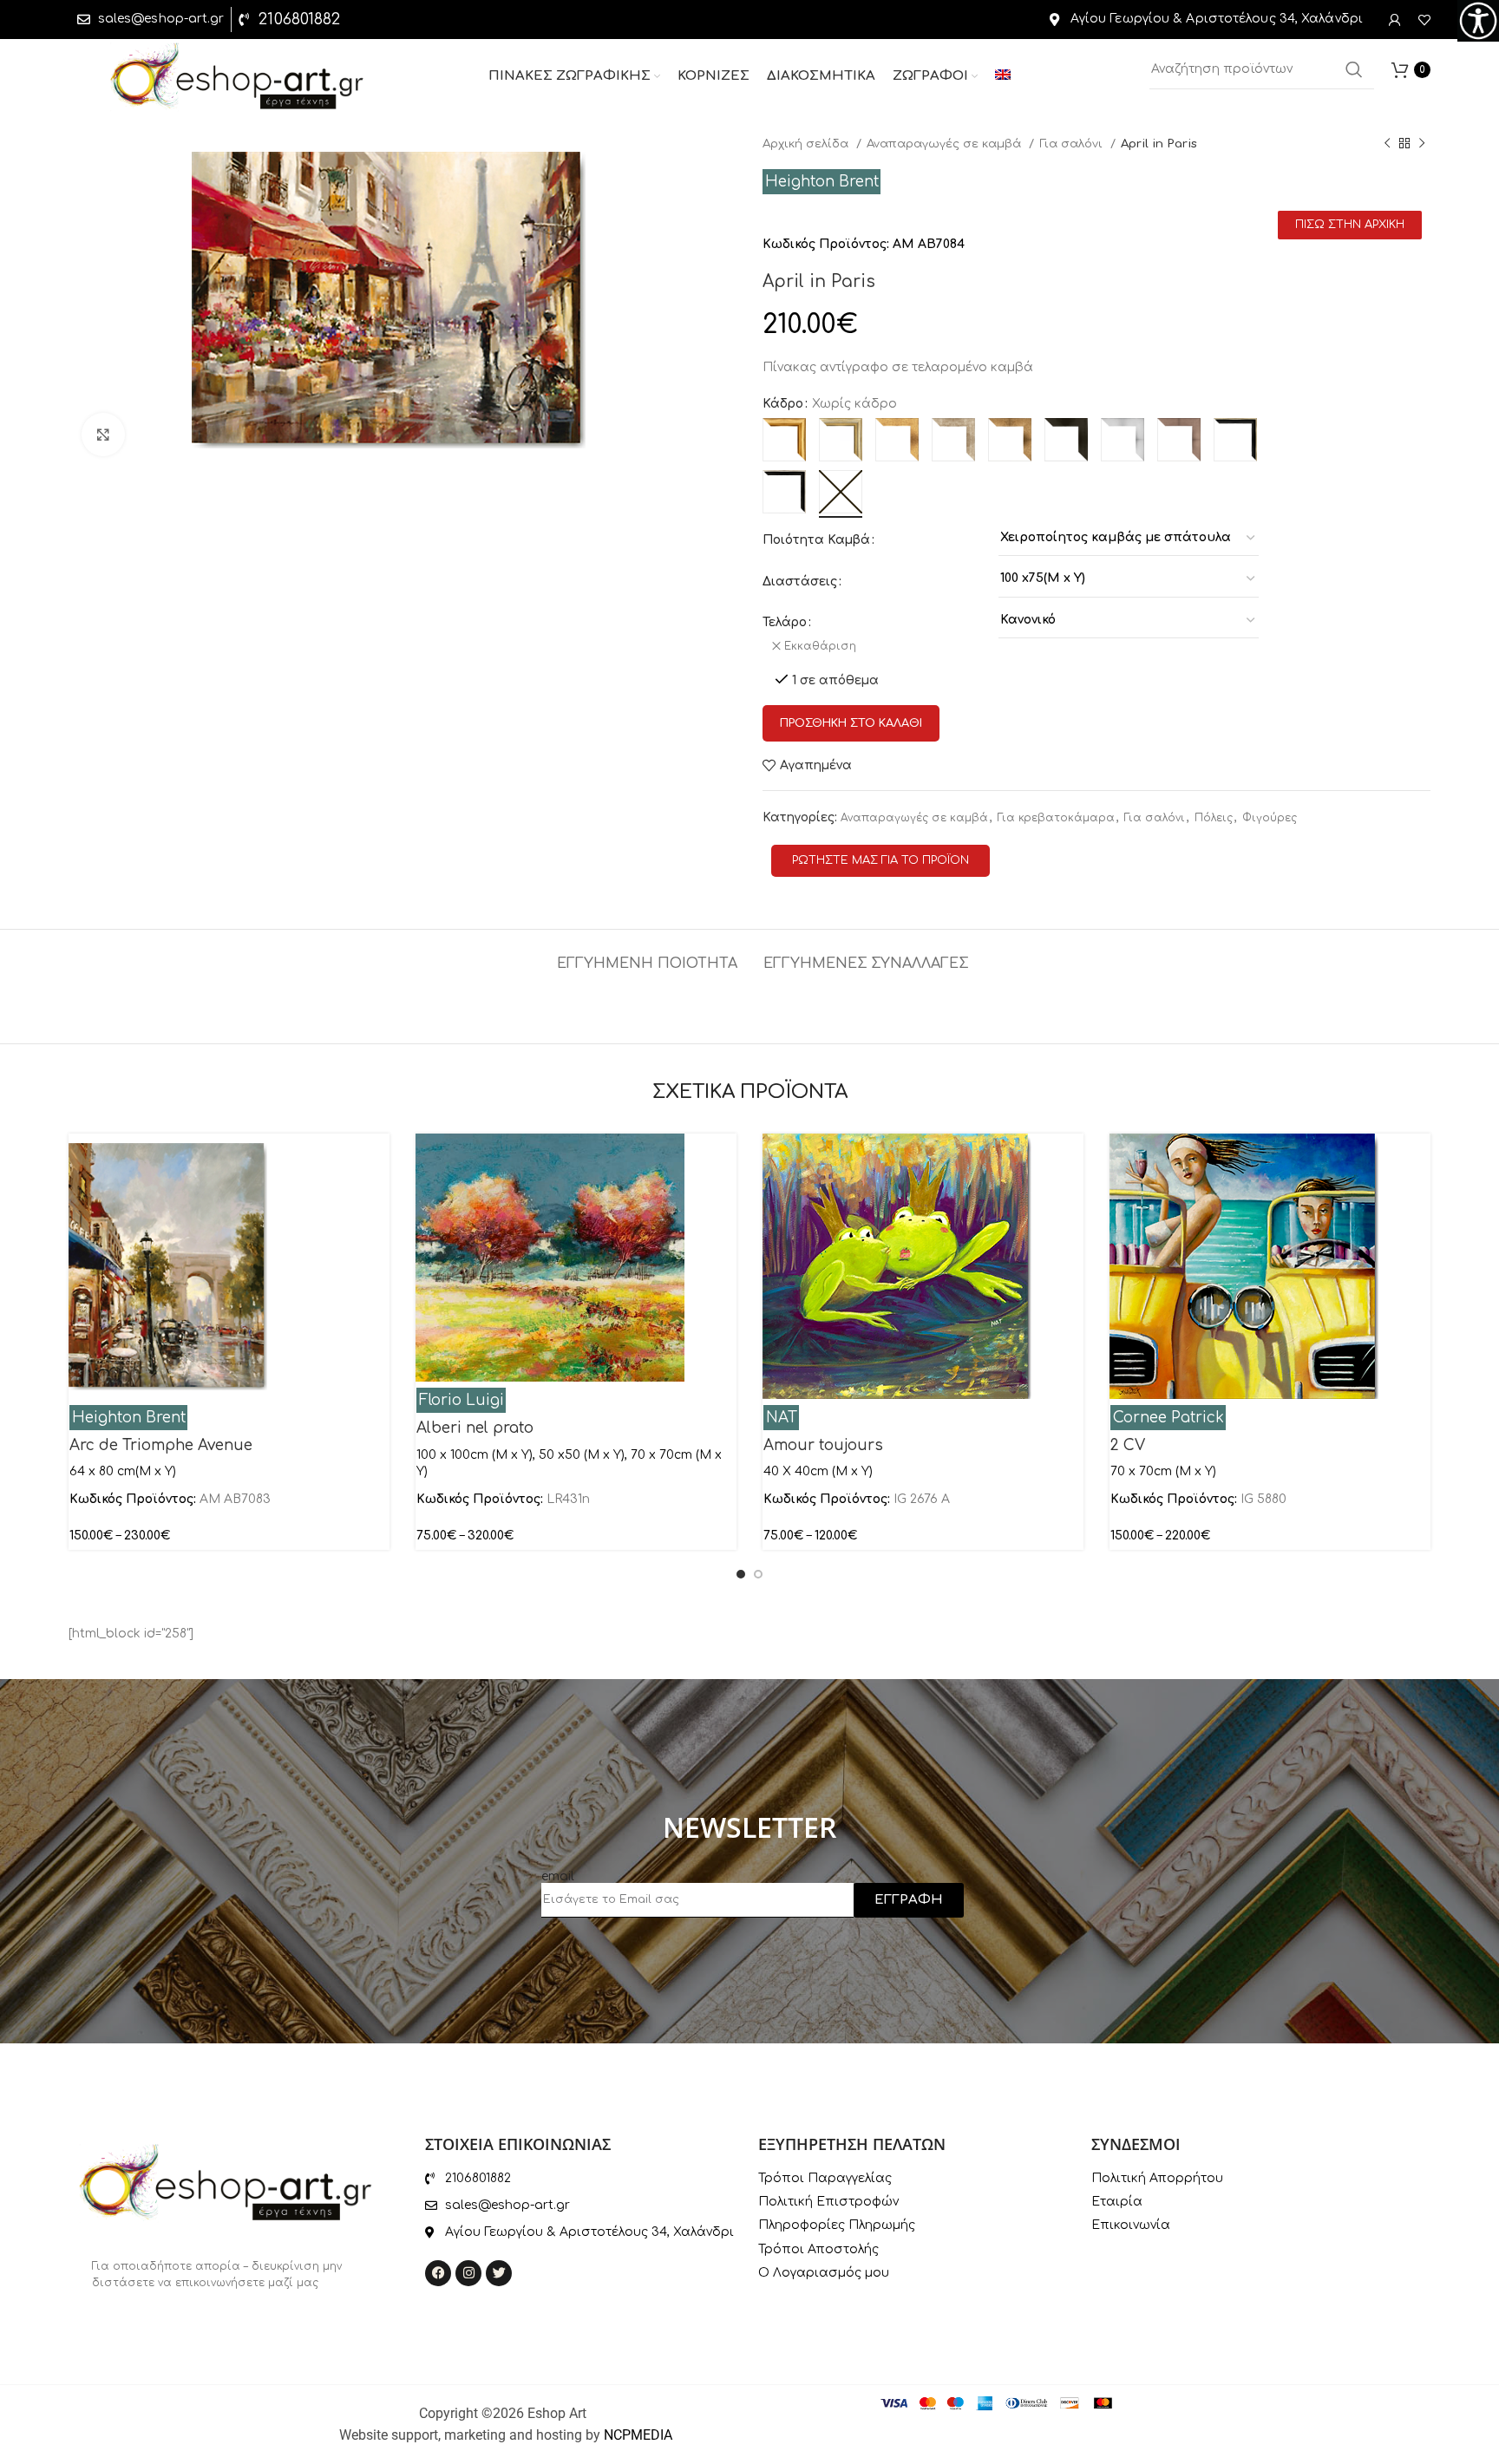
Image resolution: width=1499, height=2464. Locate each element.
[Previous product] (1387, 144)
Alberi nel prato (475, 1428)
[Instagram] (468, 2273)
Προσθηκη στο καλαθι (851, 723)
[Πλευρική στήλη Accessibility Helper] (1478, 21)
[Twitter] (499, 2273)
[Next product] (1422, 144)
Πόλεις (1214, 818)
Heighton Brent (822, 182)
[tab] (647, 955)
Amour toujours (823, 1445)
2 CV (1128, 1445)
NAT (782, 1418)
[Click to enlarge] (103, 435)
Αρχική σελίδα (807, 144)
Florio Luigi (461, 1400)
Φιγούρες (1270, 818)
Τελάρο (785, 622)
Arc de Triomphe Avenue (161, 1445)
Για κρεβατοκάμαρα (1056, 818)
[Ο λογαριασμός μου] (1395, 20)
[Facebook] (438, 2273)
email (558, 1876)
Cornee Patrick (1168, 1418)
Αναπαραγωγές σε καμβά (946, 144)
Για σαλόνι (1073, 144)
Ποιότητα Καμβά (816, 540)
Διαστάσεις (800, 582)
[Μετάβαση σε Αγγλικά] (1003, 76)
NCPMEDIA (638, 2435)
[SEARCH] (1354, 69)
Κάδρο (783, 404)
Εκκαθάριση (820, 646)
